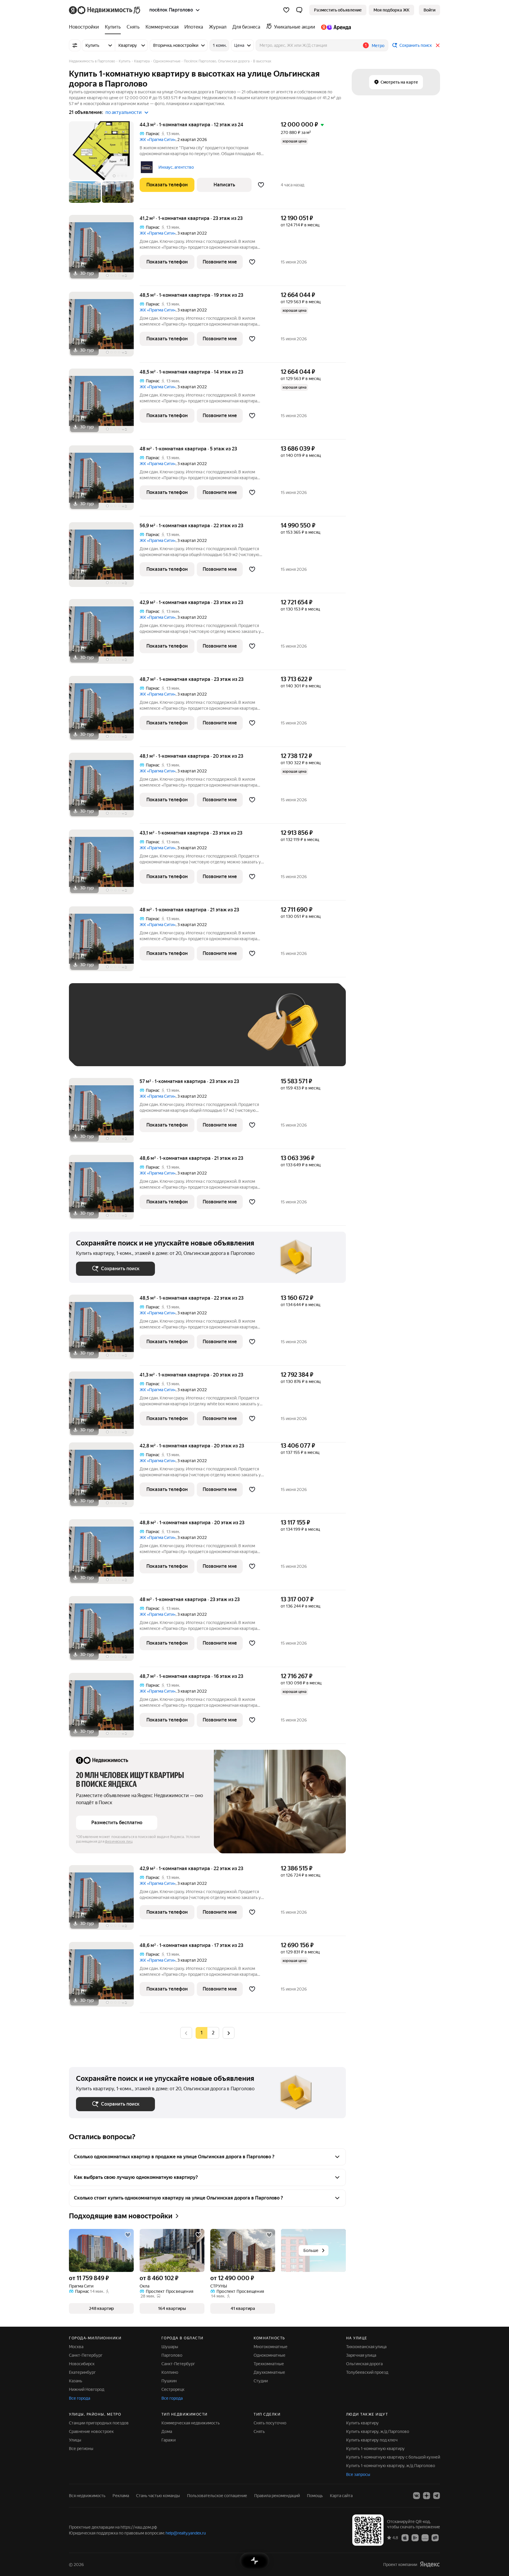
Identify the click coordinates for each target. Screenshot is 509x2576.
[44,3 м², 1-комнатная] (104, 165)
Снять (259, 2431)
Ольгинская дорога (364, 2364)
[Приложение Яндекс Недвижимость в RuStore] (435, 2537)
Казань (76, 2381)
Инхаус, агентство (176, 167)
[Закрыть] (438, 45)
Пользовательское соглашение (217, 2496)
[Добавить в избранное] (261, 185)
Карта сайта (341, 2496)
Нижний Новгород (87, 2389)
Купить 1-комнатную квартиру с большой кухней (393, 2457)
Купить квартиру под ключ (372, 2440)
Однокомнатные (270, 2355)
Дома (167, 2431)
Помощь (315, 2496)
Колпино (170, 2372)
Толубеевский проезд (367, 2372)
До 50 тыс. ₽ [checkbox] (134, 1033)
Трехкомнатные (269, 2364)
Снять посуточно (270, 2423)
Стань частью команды (158, 2496)
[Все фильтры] (75, 45)
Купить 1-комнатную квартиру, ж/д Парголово (391, 2466)
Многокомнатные (271, 2347)
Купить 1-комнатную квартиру (375, 2449)
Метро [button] (378, 46)
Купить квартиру (362, 2423)
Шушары (170, 2347)
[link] (429, 10)
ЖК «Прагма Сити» (158, 140)
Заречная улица (361, 2355)
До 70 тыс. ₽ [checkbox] (173, 1033)
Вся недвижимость (87, 2496)
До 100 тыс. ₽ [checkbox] (213, 1033)
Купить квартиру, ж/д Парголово (378, 2431)
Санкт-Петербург (86, 2355)
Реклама (121, 2496)
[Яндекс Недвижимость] (105, 10)
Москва (76, 2347)
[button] (299, 10)
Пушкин (169, 2381)
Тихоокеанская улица (366, 2347)
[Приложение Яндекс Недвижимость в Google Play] (415, 2537)
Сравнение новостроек (91, 2431)
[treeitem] (85, 27)
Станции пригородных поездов (99, 2423)
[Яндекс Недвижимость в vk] (417, 2496)
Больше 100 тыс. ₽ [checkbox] (101, 1050)
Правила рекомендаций (277, 2496)
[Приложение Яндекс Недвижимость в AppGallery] (425, 2537)
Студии (261, 2381)
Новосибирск (82, 2364)
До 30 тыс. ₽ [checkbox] (95, 1033)
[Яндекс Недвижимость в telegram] (437, 2496)
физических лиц (119, 1842)
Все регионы (81, 2449)
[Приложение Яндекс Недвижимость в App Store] (405, 2537)
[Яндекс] (430, 2564)
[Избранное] (286, 10)
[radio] (213, 2033)
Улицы (75, 2440)
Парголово (172, 2355)
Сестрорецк (173, 2389)
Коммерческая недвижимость (191, 2423)
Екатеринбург (82, 2372)
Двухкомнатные (269, 2372)
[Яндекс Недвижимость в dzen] (427, 2496)
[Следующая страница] (229, 2033)
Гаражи (168, 2440)
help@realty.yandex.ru (186, 2533)
